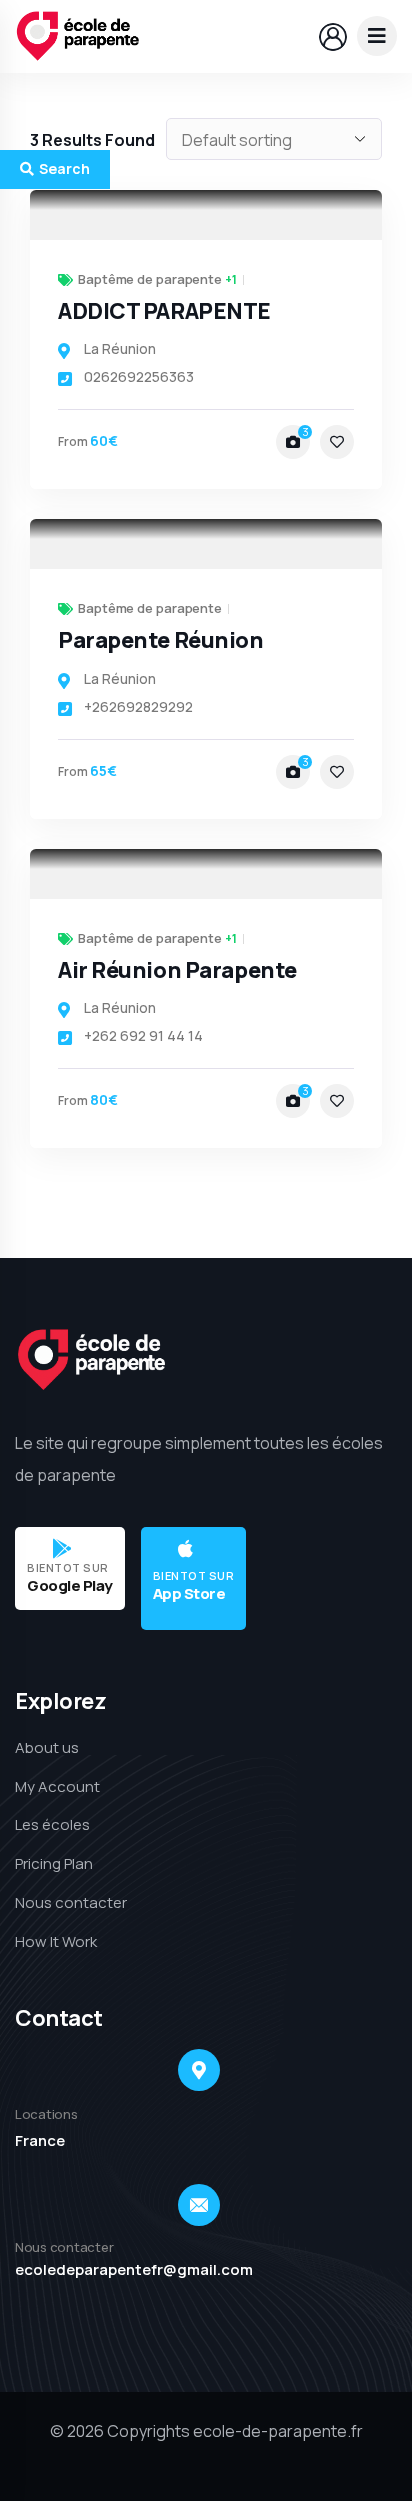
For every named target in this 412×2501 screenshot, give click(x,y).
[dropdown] (377, 36)
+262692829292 (138, 706)
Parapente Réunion (161, 640)
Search (64, 168)
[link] (206, 215)
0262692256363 (139, 376)
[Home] (77, 36)
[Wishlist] (337, 442)
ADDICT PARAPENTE (164, 311)
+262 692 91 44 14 (143, 1035)
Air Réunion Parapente (177, 970)
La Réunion (120, 348)
